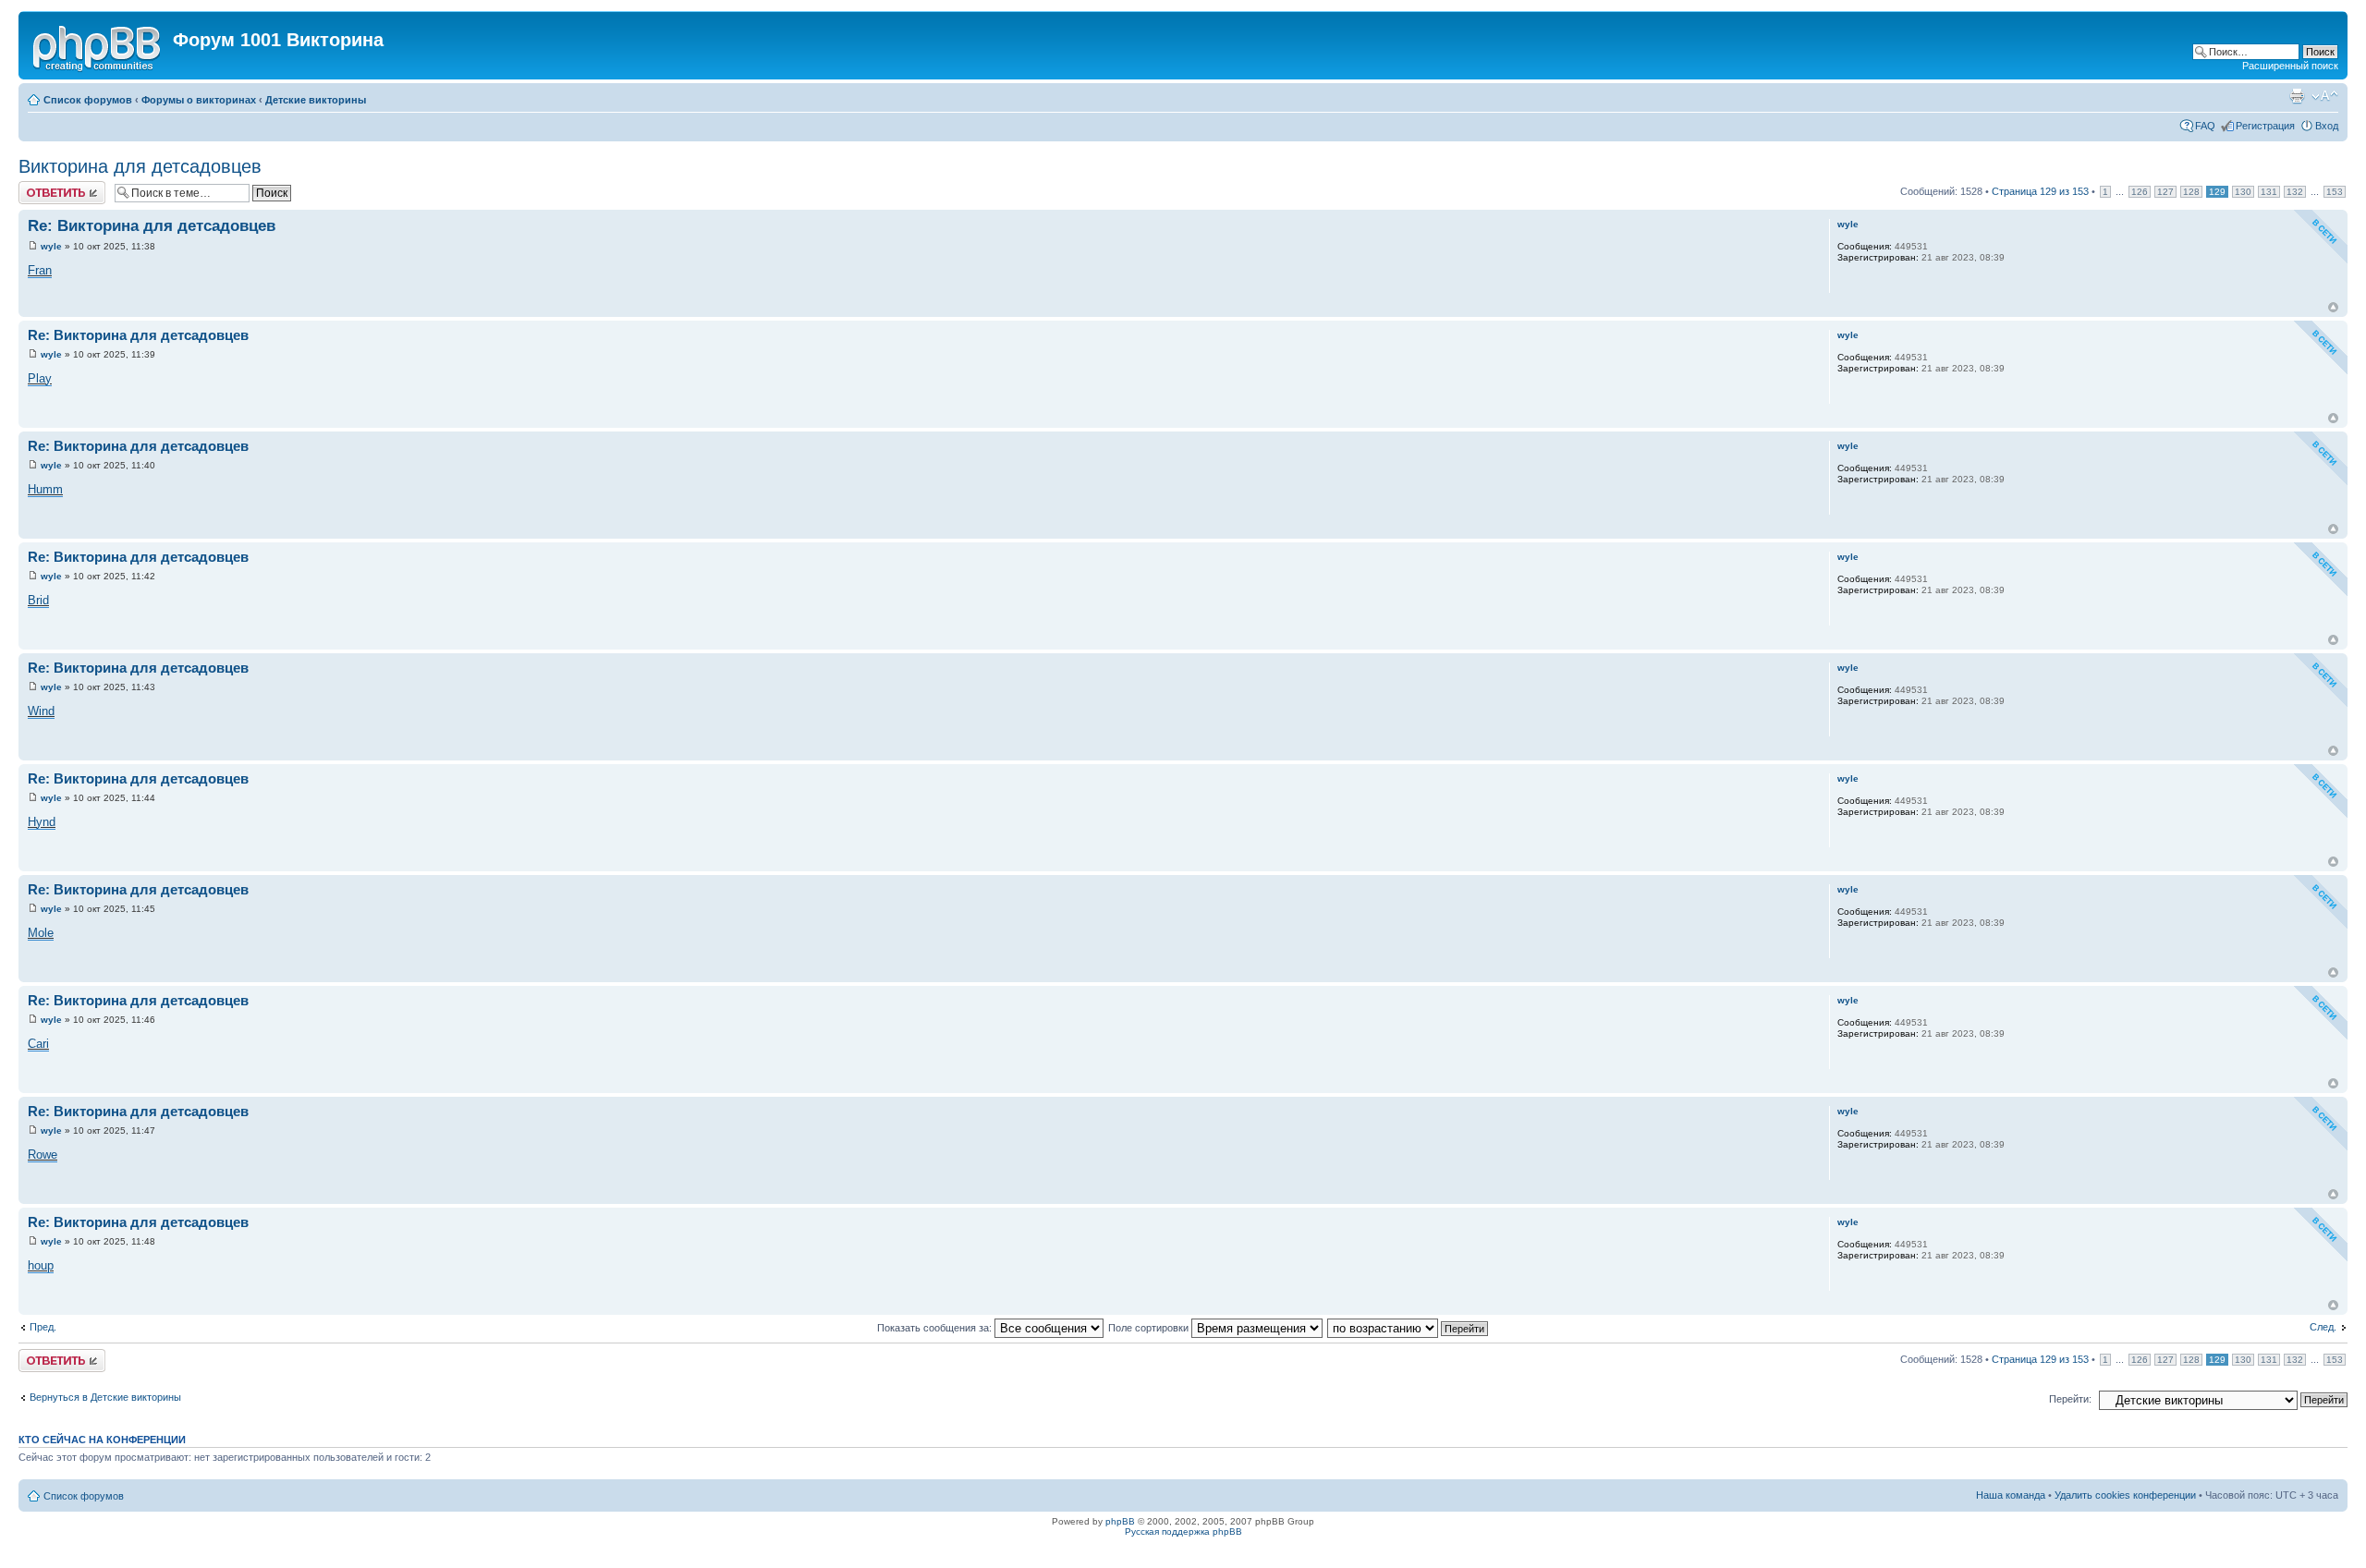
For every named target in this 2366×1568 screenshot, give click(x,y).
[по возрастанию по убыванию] (1409, 1328)
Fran (40, 270)
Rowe (43, 1155)
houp (41, 1265)
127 (2165, 192)
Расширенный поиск (2290, 66)
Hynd (42, 822)
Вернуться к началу (2333, 307)
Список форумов (88, 100)
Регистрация (2265, 126)
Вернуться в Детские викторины (105, 1397)
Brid (38, 600)
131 (2269, 192)
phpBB (1120, 1521)
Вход (2327, 126)
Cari (38, 1044)
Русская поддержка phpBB (1183, 1532)
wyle (51, 246)
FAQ (2205, 126)
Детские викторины (316, 100)
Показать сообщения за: (936, 1328)
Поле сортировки (1150, 1328)
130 (2243, 192)
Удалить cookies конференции (2125, 1495)
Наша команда (2011, 1495)
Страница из (2040, 191)
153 (2335, 192)
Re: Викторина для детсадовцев (152, 226)
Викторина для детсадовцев (140, 166)
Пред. (43, 1327)
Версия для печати (2297, 96)
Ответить (41, 187)
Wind (41, 711)
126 (2140, 192)
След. (2323, 1327)
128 (2191, 192)
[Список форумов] (98, 45)
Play (40, 378)
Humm (45, 489)
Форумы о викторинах (199, 100)
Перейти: (2070, 1399)
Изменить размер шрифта (2325, 96)
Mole (41, 933)
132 (2295, 192)
